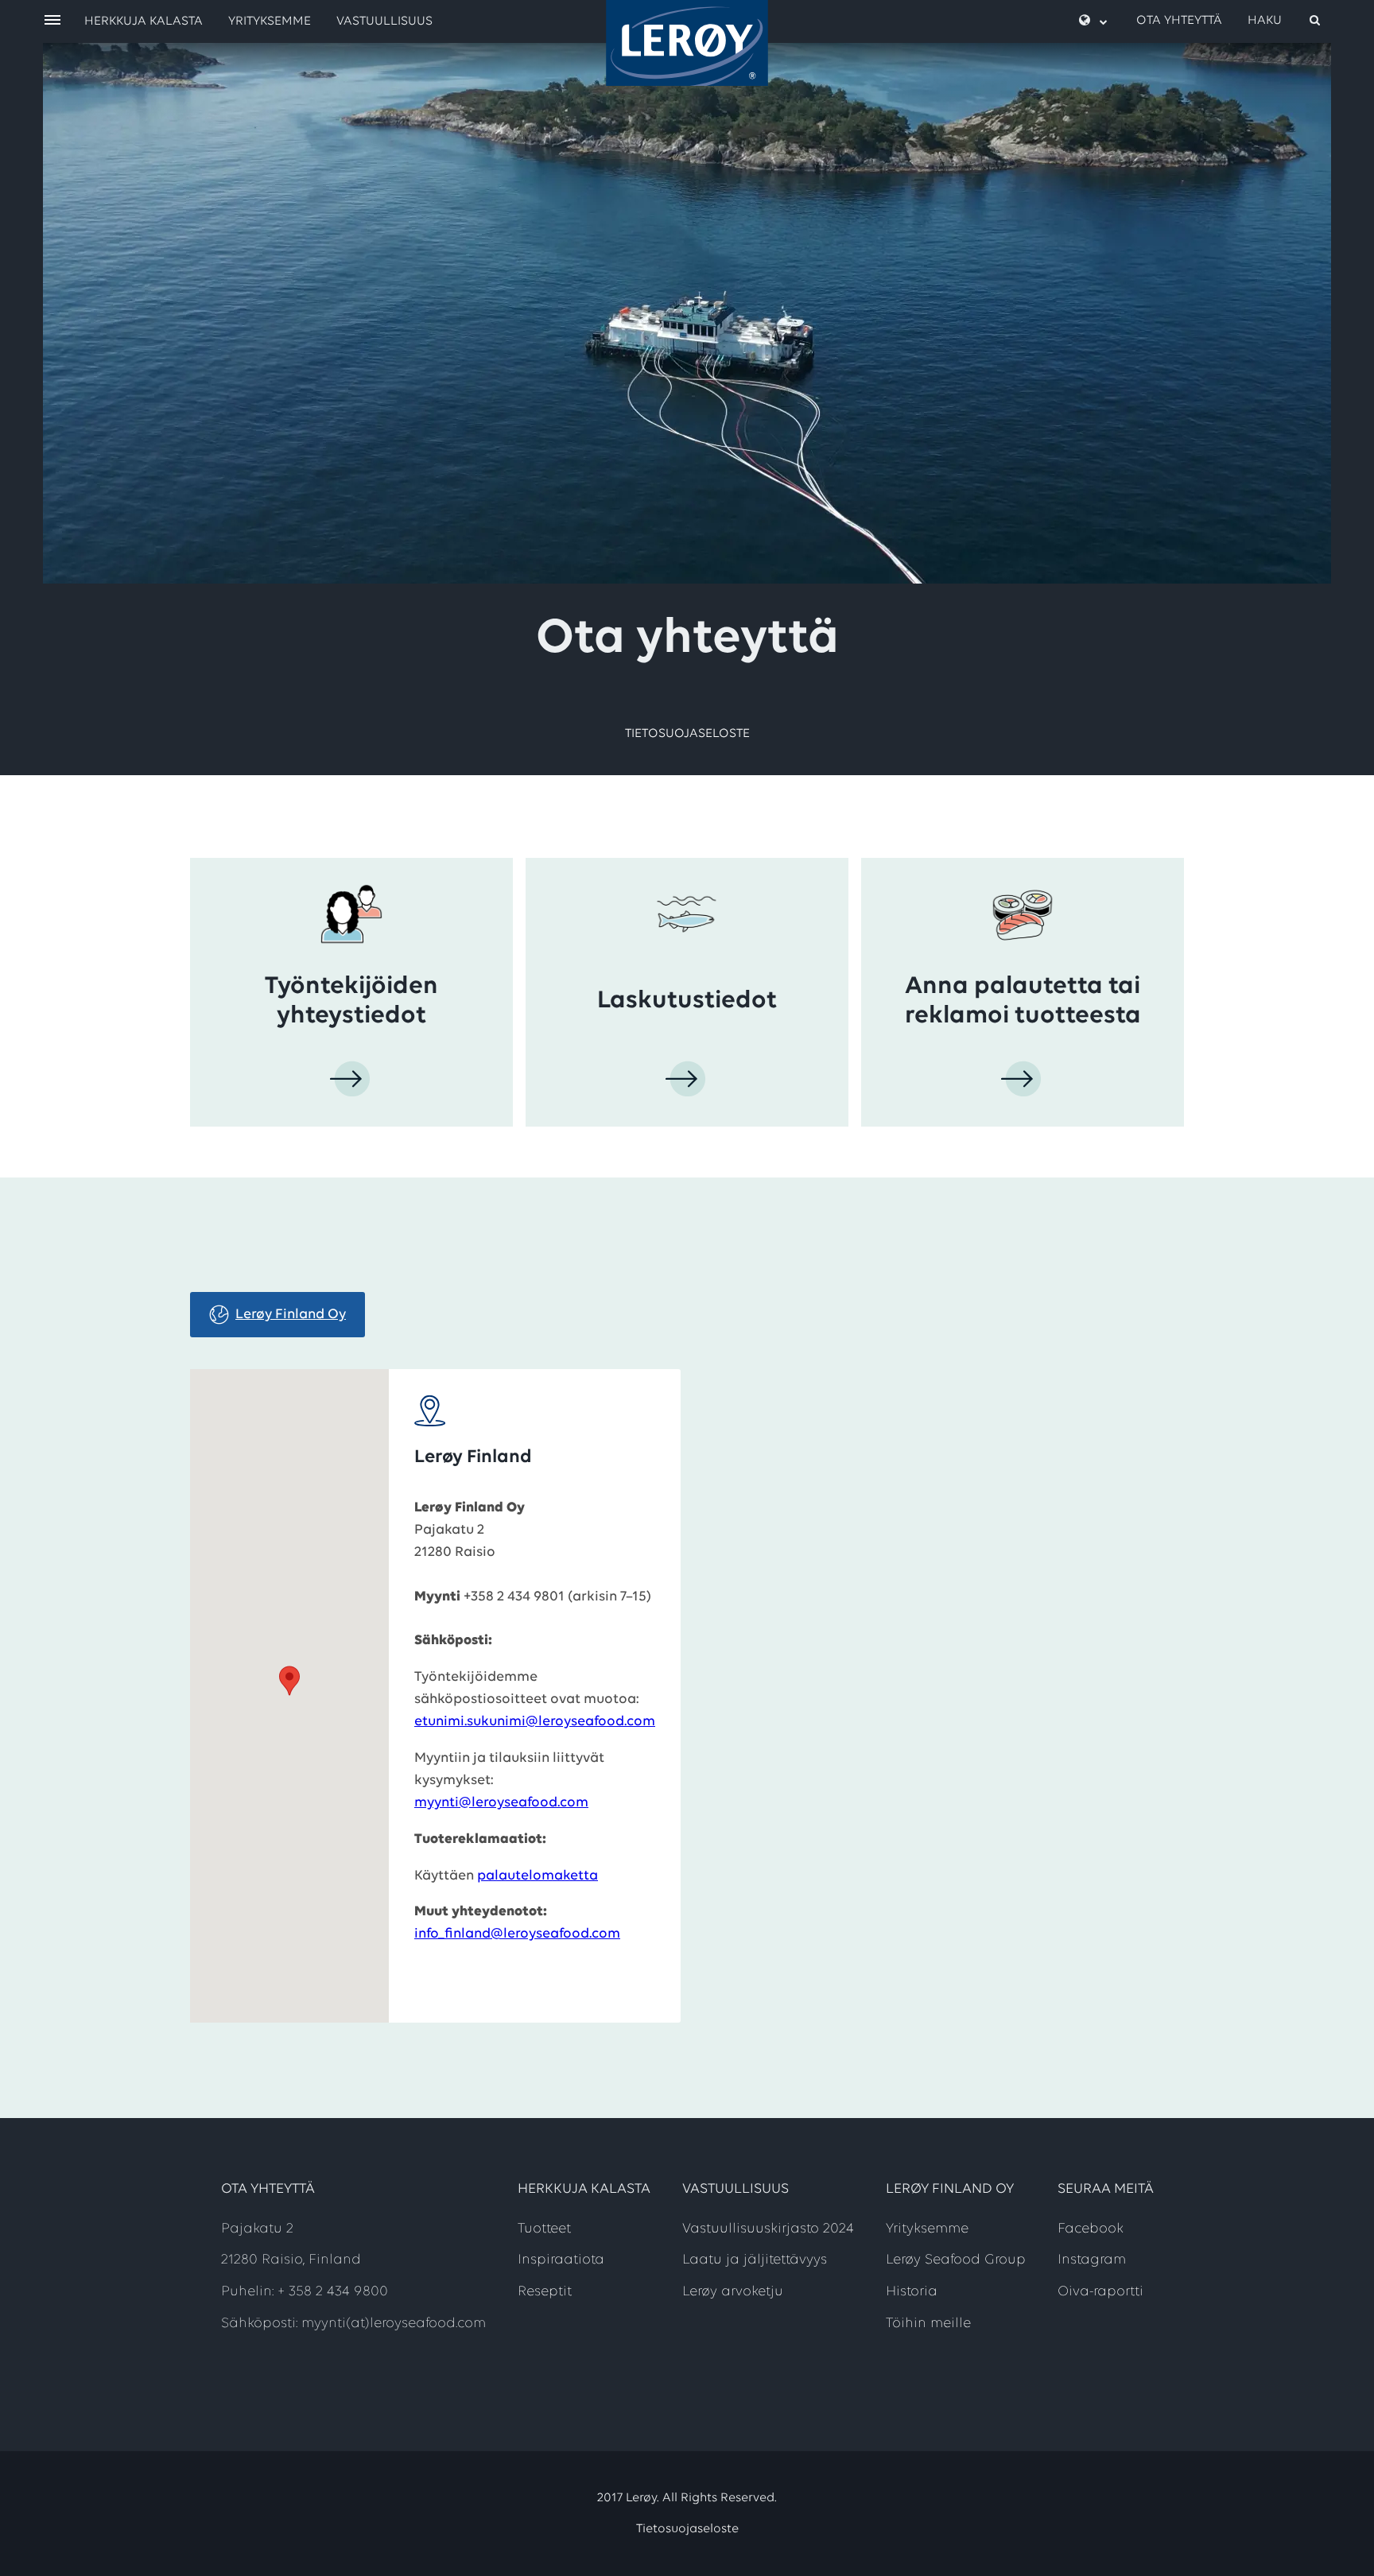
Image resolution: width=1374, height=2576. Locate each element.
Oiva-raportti (1100, 2292)
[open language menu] (1093, 21)
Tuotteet (544, 2229)
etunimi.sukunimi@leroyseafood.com (535, 1722)
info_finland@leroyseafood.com (517, 1934)
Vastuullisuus (384, 21)
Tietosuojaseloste (687, 734)
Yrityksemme (270, 21)
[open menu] (52, 21)
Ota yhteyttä (1179, 21)
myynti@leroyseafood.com (501, 1803)
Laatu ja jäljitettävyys (755, 2260)
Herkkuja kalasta (144, 21)
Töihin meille (928, 2324)
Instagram (1092, 2260)
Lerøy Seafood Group (956, 2260)
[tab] (278, 1315)
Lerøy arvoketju (733, 2292)
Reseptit (545, 2292)
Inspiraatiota (561, 2260)
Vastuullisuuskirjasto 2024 (768, 2229)
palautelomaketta (538, 1876)
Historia (912, 2292)
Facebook (1091, 2229)
